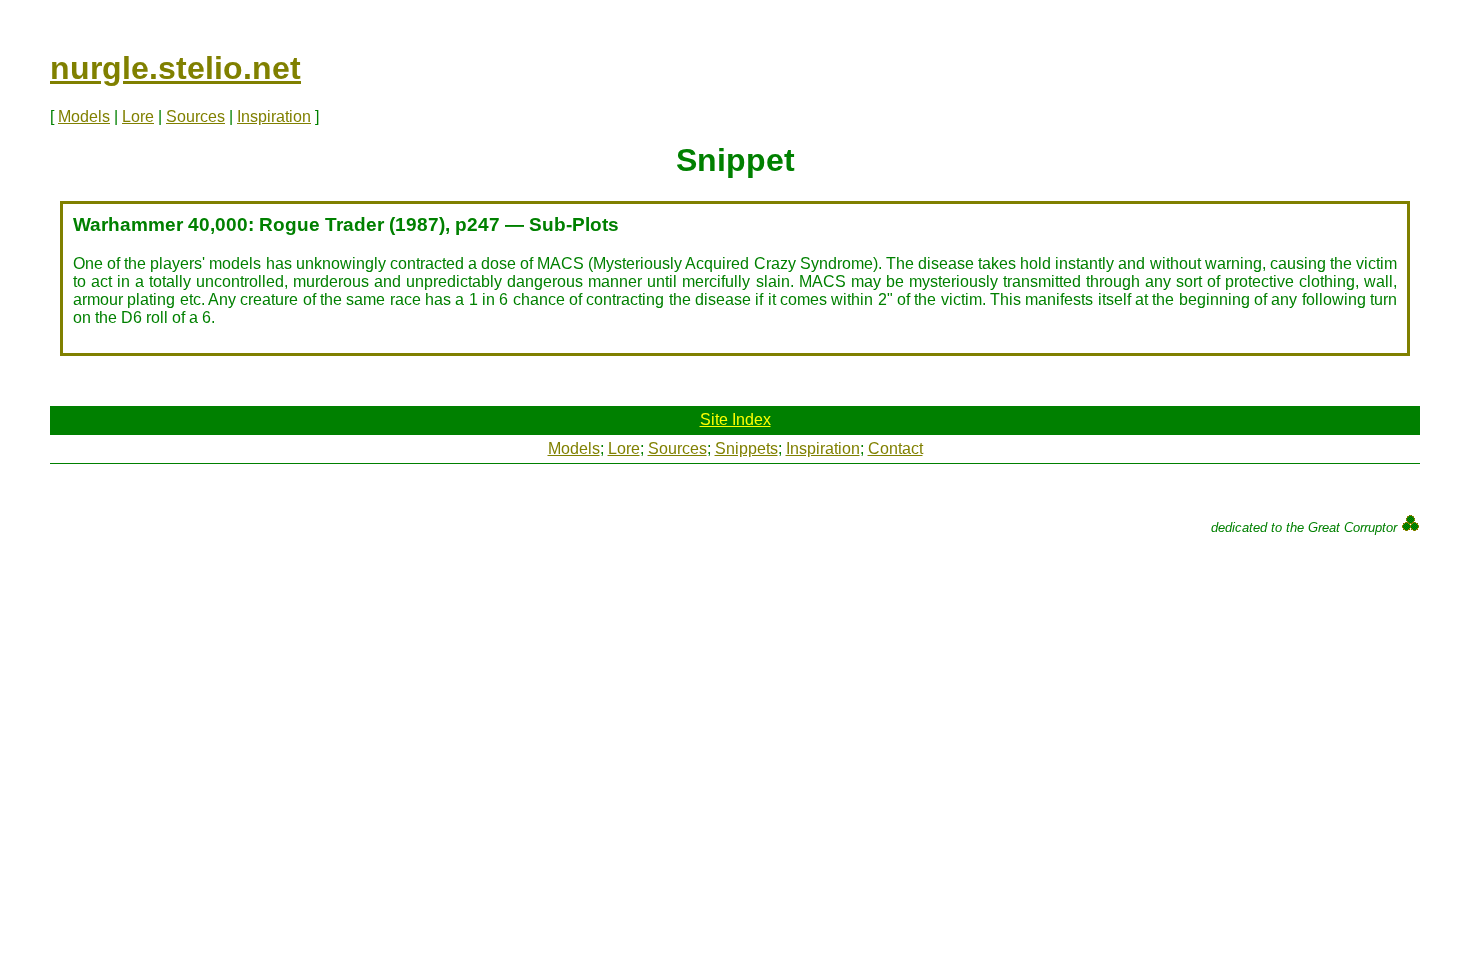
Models (84, 116)
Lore (138, 116)
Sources (195, 116)
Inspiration (274, 116)
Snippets (746, 448)
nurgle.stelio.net (175, 68)
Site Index (735, 419)
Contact (895, 448)
